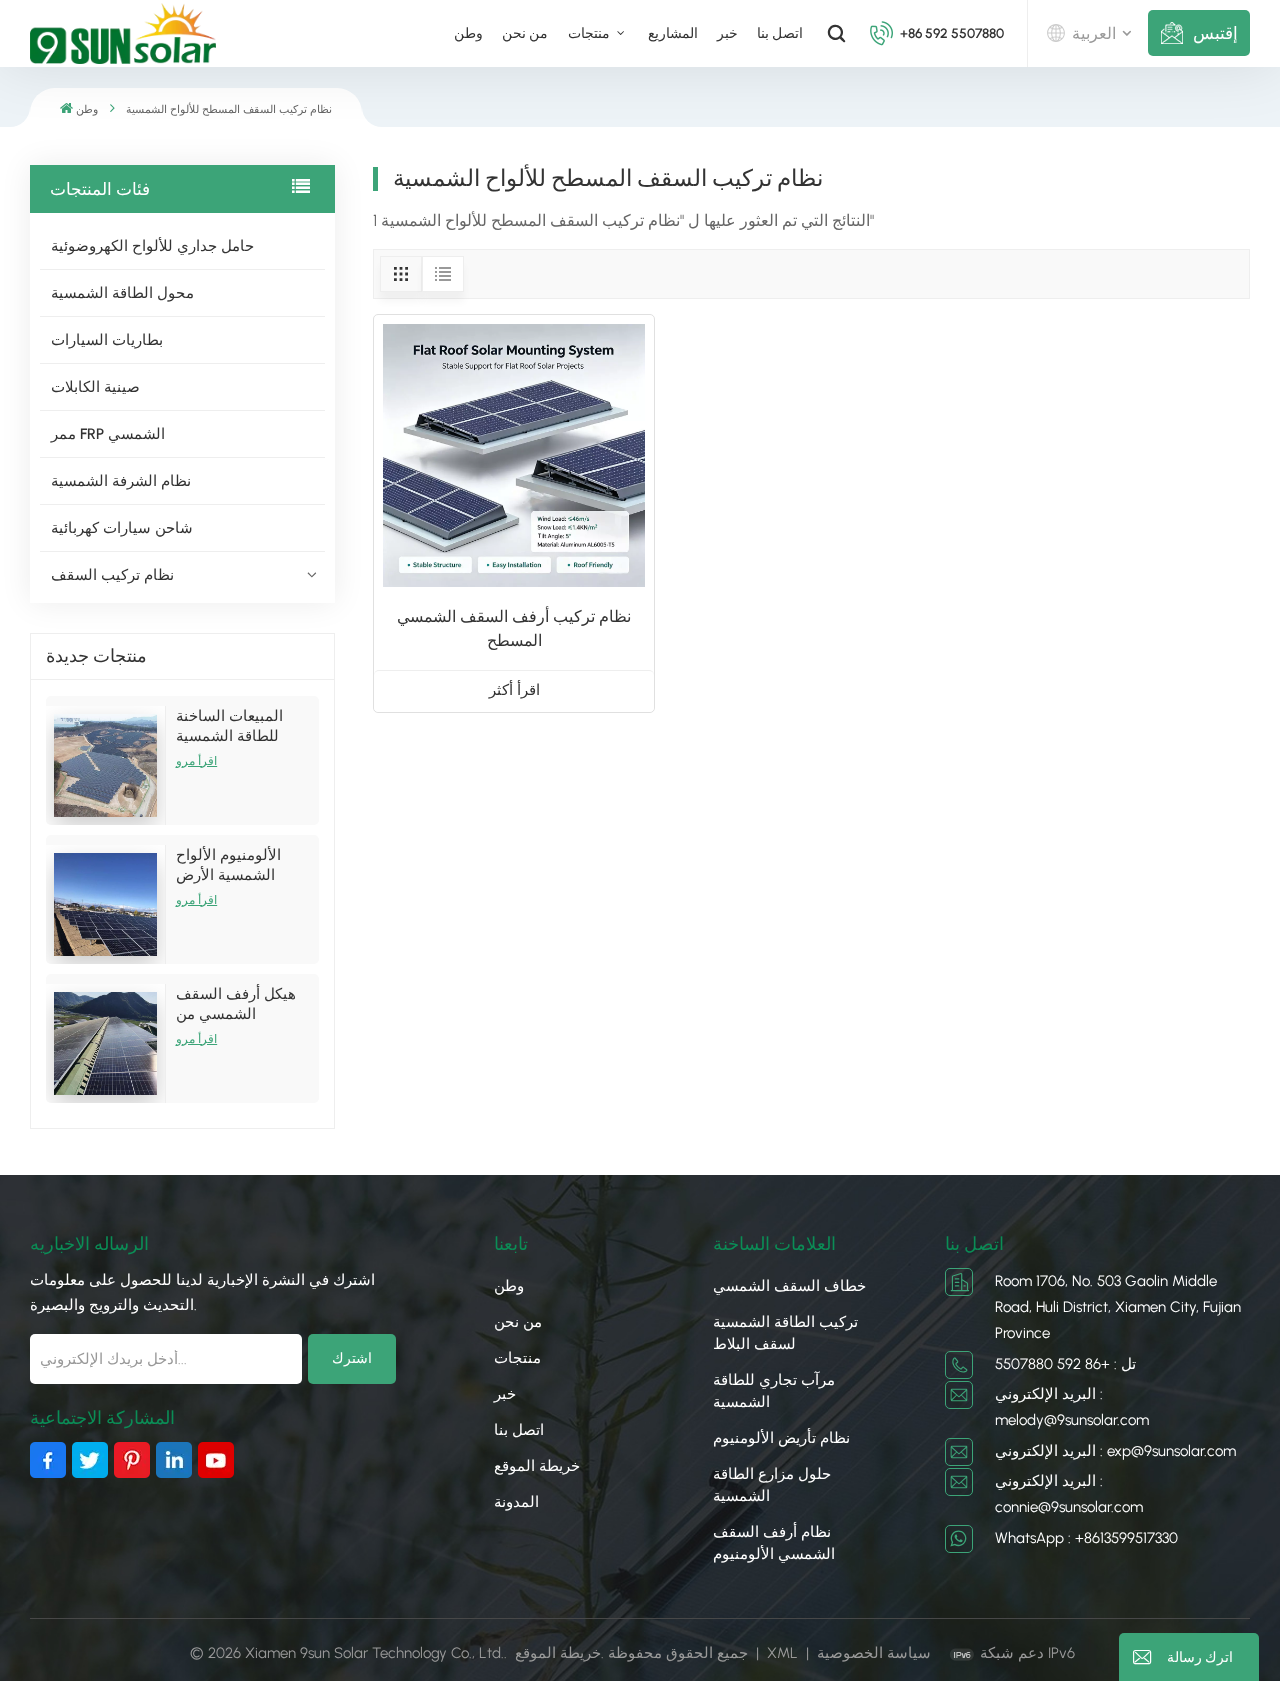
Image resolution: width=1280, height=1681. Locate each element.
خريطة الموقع (537, 1466)
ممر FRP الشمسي (108, 434)
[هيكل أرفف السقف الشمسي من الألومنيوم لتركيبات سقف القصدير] (106, 1043)
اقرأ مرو (196, 761)
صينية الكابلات (95, 387)
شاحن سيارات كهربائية (122, 528)
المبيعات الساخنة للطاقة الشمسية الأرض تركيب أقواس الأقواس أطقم (239, 726)
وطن (468, 33)
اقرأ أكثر (514, 690)
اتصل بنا (780, 33)
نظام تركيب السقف (112, 575)
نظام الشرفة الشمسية (121, 481)
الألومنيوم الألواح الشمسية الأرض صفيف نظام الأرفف (237, 865)
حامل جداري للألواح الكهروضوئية (152, 246)
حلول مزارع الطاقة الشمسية (772, 1485)
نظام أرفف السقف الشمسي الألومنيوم (774, 1543)
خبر (727, 33)
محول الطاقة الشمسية (122, 293)
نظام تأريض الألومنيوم (781, 1438)
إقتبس (1215, 33)
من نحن (525, 33)
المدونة (516, 1502)
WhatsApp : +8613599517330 (1086, 1538)
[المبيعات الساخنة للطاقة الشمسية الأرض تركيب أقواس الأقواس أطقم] (106, 765)
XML (782, 1653)
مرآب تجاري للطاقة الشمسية (774, 1391)
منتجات (590, 33)
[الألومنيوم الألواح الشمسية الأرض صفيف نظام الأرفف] (106, 904)
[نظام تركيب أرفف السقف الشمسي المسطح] (514, 455)
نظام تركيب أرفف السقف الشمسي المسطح (514, 628)
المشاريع (673, 33)
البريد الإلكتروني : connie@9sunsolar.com (1069, 1494)
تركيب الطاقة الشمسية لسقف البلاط (785, 1333)
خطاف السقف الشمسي (789, 1286)
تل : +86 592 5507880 (1065, 1364)
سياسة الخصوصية (874, 1653)
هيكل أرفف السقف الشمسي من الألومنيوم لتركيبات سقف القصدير (236, 1004)
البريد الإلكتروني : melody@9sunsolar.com (1072, 1407)
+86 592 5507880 (952, 33)
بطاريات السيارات (107, 340)
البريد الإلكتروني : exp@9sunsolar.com (1115, 1451)
